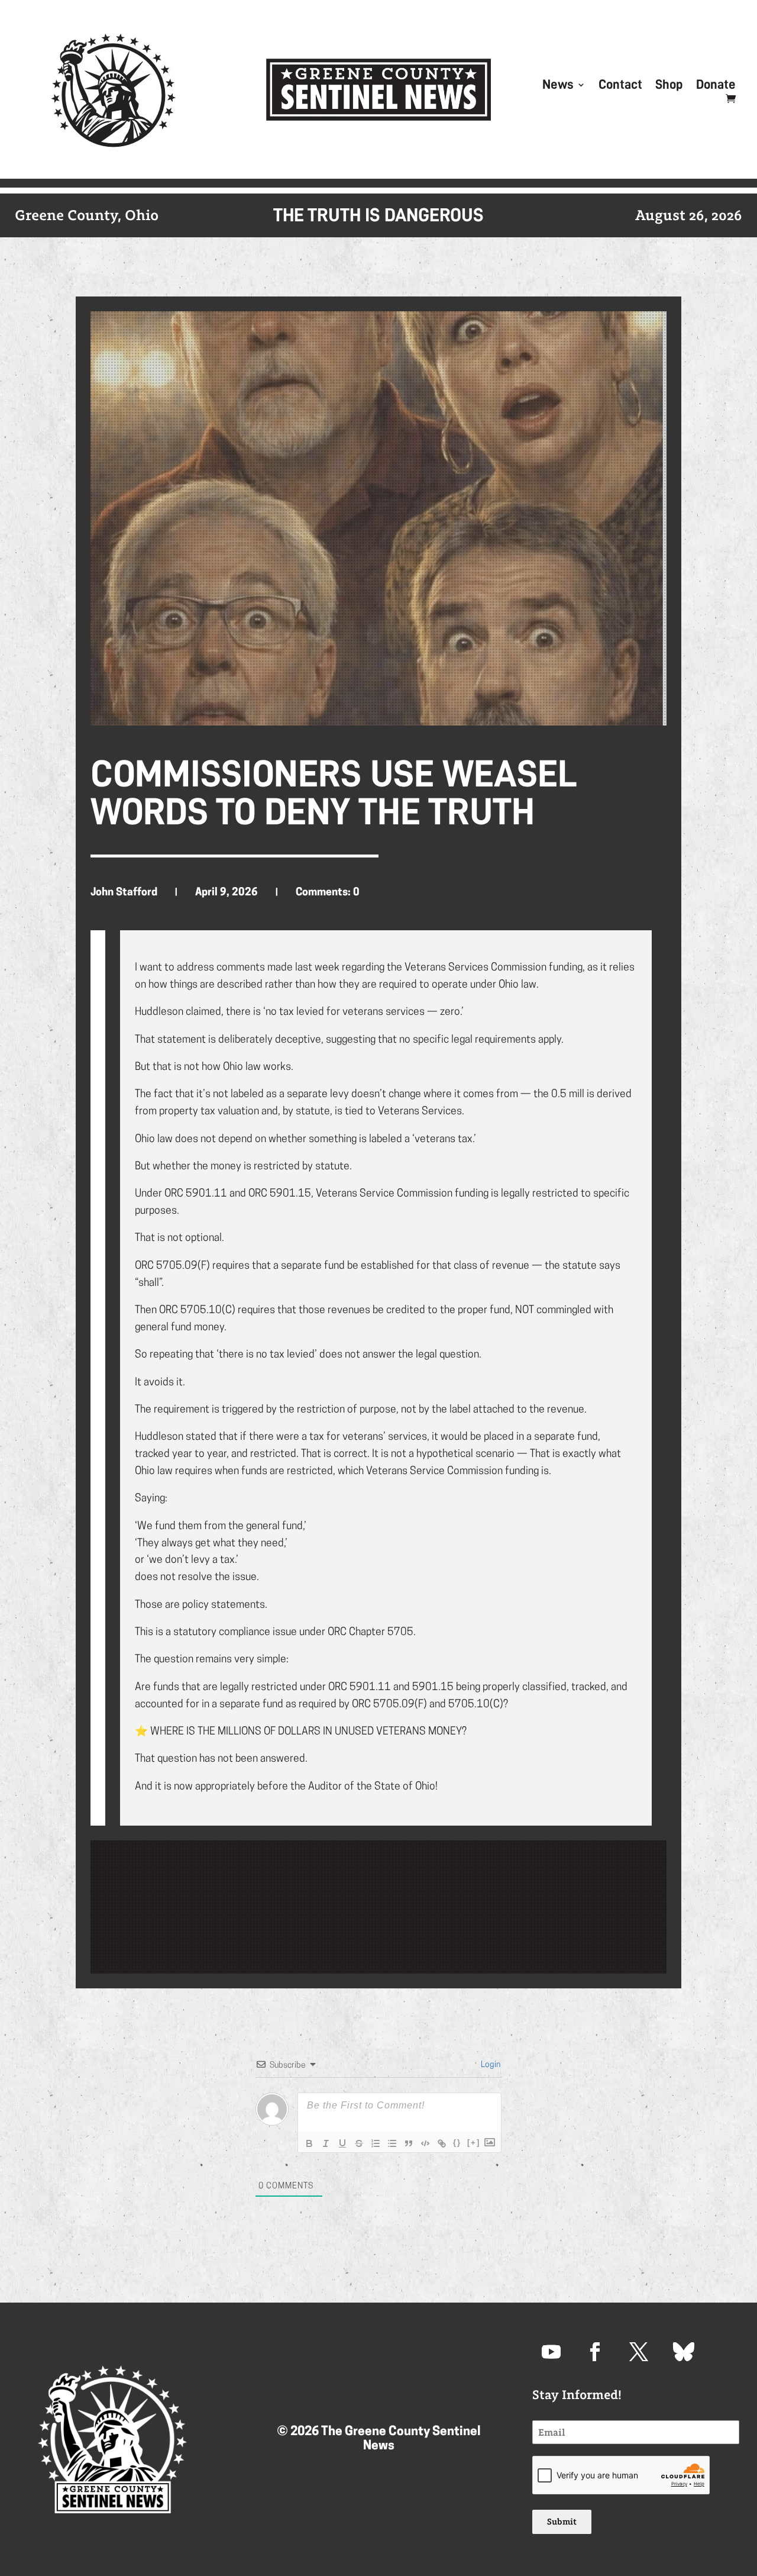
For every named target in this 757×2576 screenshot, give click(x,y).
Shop (669, 86)
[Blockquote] (409, 2143)
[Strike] (359, 2143)
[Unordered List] (392, 2143)
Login (490, 2065)
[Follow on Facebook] (595, 2352)
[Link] (442, 2143)
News (558, 86)
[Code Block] (425, 2143)
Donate (716, 86)
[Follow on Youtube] (551, 2352)
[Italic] (326, 2143)
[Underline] (342, 2143)
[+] (474, 2143)
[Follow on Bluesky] (682, 2352)
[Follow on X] (639, 2352)
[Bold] (309, 2143)
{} (457, 2143)
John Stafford (124, 893)
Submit (562, 2522)
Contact (620, 86)
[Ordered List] (376, 2143)
